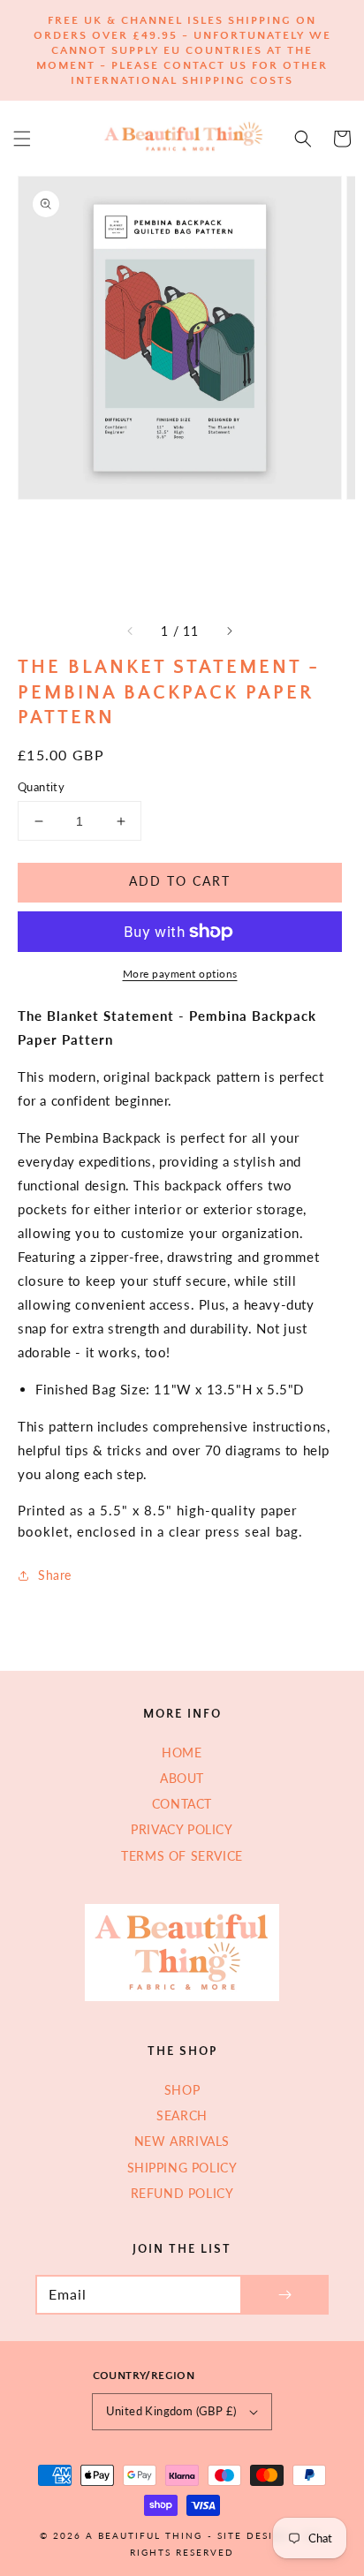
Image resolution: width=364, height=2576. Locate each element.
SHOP (182, 2090)
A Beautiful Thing (144, 2535)
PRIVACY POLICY (182, 1829)
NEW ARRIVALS (182, 2141)
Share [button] (55, 1575)
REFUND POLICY (182, 2193)
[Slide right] (229, 631)
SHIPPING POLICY (182, 2168)
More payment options (180, 974)
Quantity (41, 787)
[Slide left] (131, 631)
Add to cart (180, 881)
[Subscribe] (284, 2295)
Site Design (254, 2535)
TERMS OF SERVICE (182, 1856)
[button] (22, 139)
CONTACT (182, 1804)
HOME (182, 1753)
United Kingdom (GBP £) (171, 2411)
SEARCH (182, 2115)
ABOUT (182, 1778)
